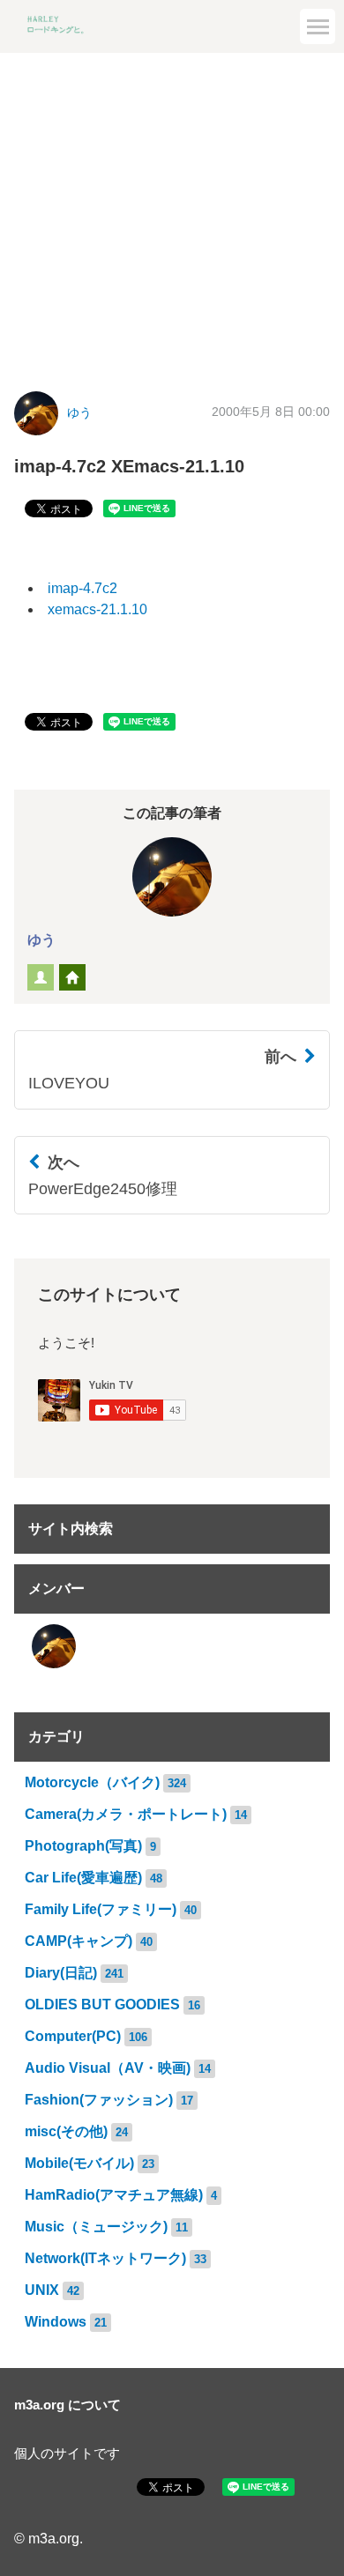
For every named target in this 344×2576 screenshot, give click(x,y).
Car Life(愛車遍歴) (83, 1878)
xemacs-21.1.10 (97, 609)
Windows (56, 2322)
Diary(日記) (61, 1973)
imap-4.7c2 (82, 588)
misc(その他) (66, 2131)
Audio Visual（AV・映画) (108, 2068)
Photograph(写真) (83, 1846)
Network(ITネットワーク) (105, 2258)
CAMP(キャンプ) (79, 1941)
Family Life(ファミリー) (101, 1909)
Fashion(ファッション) (99, 2100)
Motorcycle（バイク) (92, 1782)
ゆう (79, 413)
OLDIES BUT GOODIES (102, 2004)
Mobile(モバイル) (79, 2163)
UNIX (42, 2290)
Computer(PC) (73, 2036)
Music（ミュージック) (96, 2227)
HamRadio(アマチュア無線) (114, 2195)
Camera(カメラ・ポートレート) (126, 1814)
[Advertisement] (172, 209)
